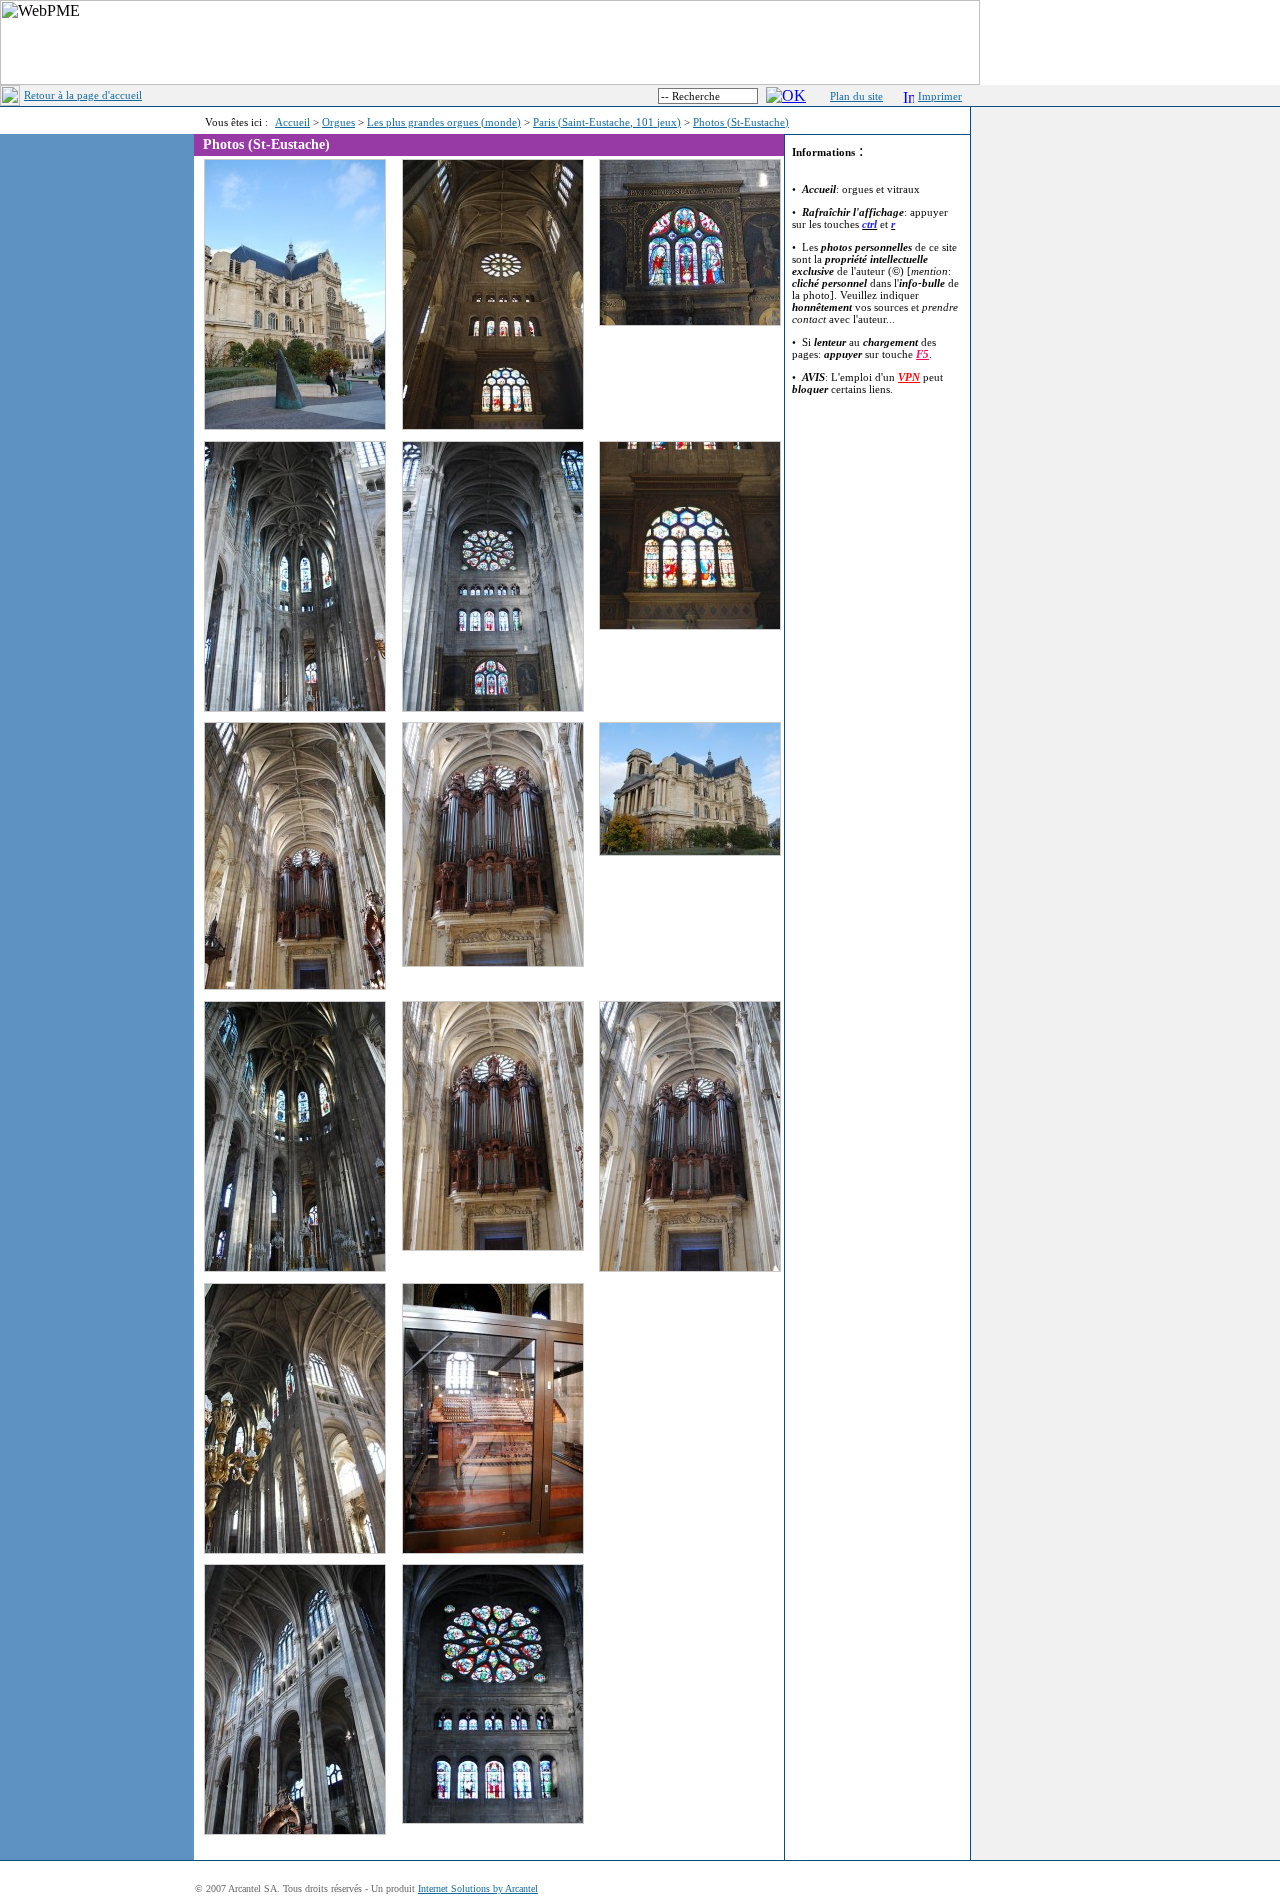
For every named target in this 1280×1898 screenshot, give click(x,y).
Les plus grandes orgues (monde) (444, 122)
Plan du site (856, 96)
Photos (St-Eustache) (741, 122)
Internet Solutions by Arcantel (478, 1888)
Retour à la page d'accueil (83, 95)
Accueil (292, 122)
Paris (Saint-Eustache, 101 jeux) (607, 122)
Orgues (338, 122)
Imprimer (940, 96)
